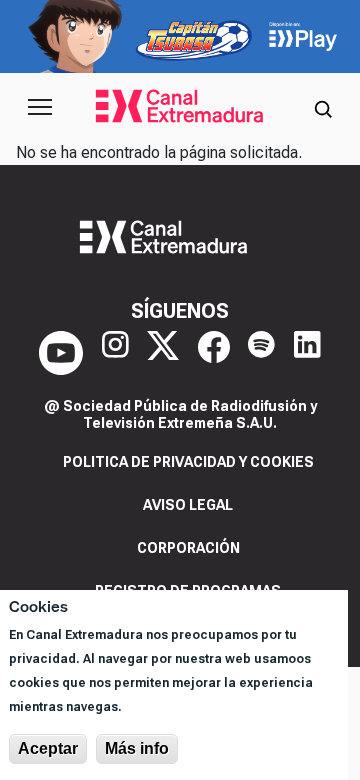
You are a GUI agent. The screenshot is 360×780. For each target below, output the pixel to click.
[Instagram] (115, 353)
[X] (163, 353)
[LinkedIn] (307, 353)
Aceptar (48, 748)
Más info (137, 748)
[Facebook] (214, 353)
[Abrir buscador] (323, 107)
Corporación (188, 548)
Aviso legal (188, 505)
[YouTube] (61, 353)
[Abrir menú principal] (40, 107)
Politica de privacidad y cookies (188, 462)
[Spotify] (261, 353)
